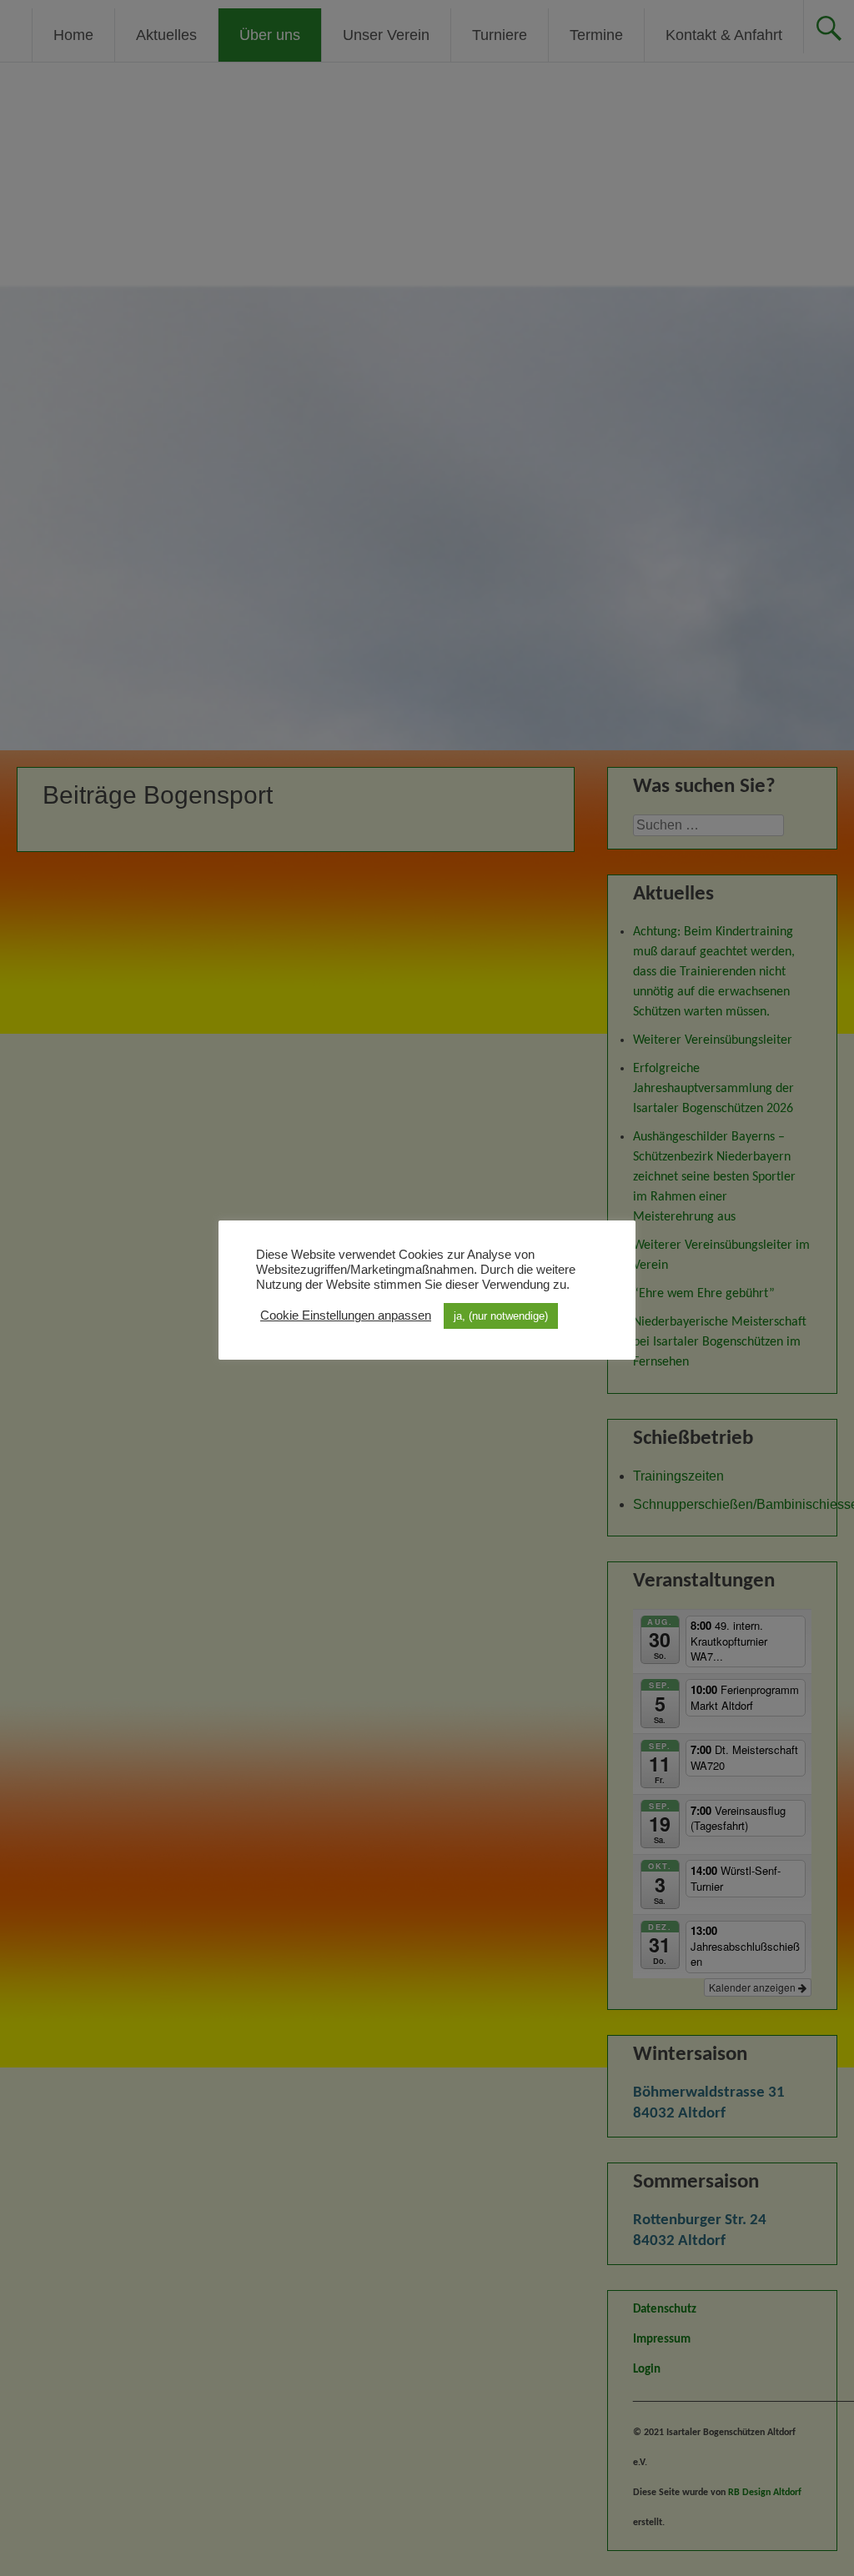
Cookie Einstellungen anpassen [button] (346, 1316)
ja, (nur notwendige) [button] (501, 1316)
